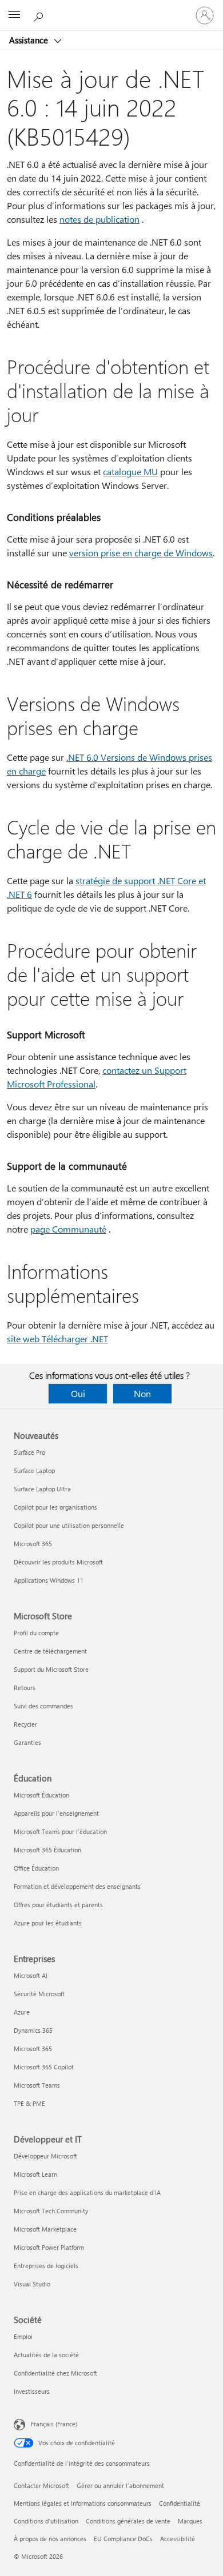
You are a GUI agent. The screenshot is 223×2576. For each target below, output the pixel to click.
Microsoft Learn (35, 2174)
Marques (190, 2521)
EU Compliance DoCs (123, 2539)
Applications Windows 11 (49, 1580)
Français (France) (54, 2424)
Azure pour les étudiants (48, 1923)
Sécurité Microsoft (39, 1994)
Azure (22, 2012)
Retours (25, 1688)
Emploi (23, 2336)
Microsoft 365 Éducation (47, 1850)
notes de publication (99, 219)
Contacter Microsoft (41, 2485)
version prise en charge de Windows (141, 553)
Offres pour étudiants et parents (58, 1905)
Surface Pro (29, 1452)
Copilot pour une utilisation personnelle (69, 1525)
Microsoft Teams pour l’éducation (60, 1831)
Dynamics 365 (33, 2030)
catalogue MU (130, 472)
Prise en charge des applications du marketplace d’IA (87, 2192)
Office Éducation (36, 1868)
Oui (78, 1393)
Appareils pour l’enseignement (56, 1813)
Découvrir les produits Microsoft (58, 1562)
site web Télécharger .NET (57, 1339)
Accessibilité (178, 2539)
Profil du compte (36, 1633)
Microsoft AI (31, 1975)
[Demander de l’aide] (40, 15)
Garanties (27, 1742)
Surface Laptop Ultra (42, 1489)
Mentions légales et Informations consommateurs (83, 2503)
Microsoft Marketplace (45, 2229)
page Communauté (68, 1229)
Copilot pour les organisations (55, 1507)
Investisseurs (32, 2391)
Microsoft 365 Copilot (44, 2067)
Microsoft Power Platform (49, 2247)
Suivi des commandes (43, 1706)
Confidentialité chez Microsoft (55, 2373)
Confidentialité (180, 2503)
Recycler (25, 1724)
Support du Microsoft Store (51, 1669)
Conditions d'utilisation (46, 2521)
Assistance (30, 40)
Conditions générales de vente (128, 2521)
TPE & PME (29, 2103)
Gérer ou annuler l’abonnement (120, 2485)
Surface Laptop (34, 1470)
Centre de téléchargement (50, 1651)
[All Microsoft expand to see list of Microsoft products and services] (14, 15)
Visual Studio (32, 2284)
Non (142, 1393)
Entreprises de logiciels (46, 2266)
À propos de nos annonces (50, 2539)
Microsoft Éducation (41, 1795)
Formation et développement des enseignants (77, 1886)
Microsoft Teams (37, 2085)
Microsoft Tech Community (51, 2211)
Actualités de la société (46, 2355)
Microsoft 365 (33, 1544)
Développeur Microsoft (45, 2156)
